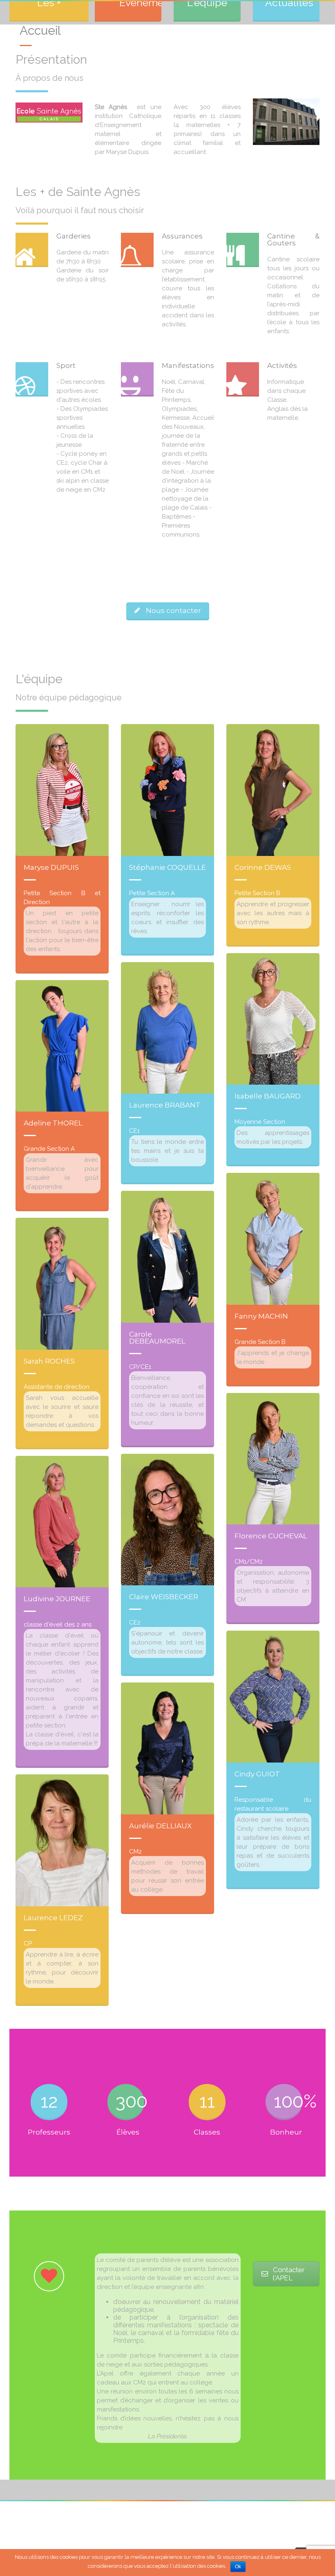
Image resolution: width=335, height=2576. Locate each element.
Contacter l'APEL (289, 2274)
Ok (238, 2567)
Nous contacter (173, 611)
